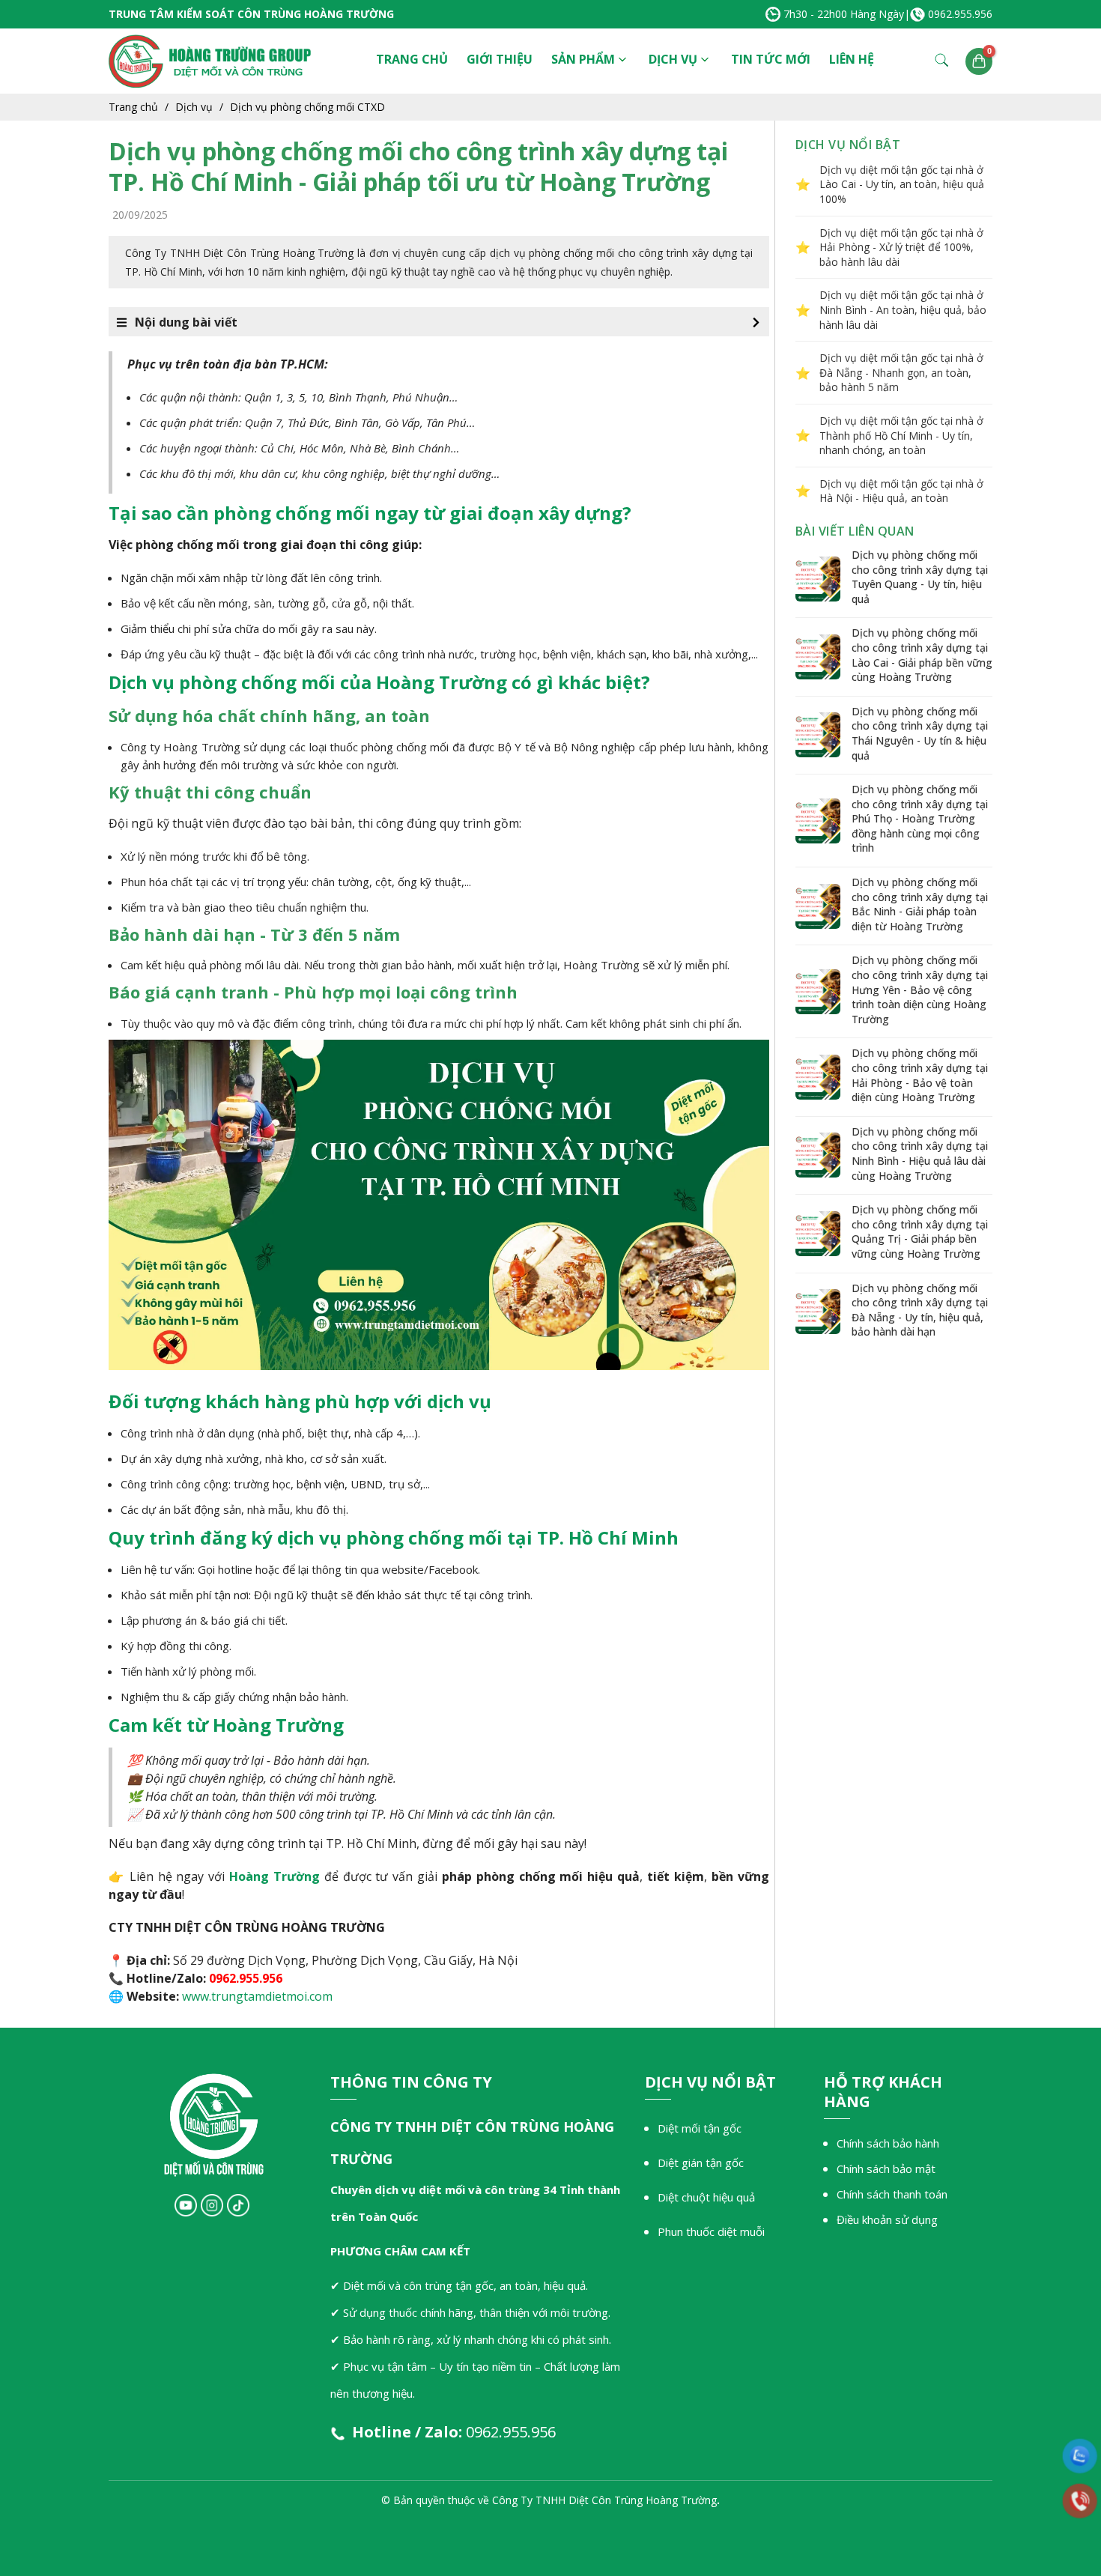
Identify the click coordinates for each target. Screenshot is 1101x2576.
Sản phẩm (583, 59)
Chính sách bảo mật (886, 2169)
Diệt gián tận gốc (701, 2163)
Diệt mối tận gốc (700, 2128)
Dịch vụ (673, 59)
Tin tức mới (771, 59)
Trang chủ (412, 59)
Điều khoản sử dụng (887, 2219)
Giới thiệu (500, 59)
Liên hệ (852, 59)
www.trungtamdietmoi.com (257, 1996)
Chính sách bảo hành (888, 2143)
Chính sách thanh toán (892, 2194)
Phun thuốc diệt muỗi (711, 2231)
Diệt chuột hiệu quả (706, 2197)
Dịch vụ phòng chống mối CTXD (307, 107)
